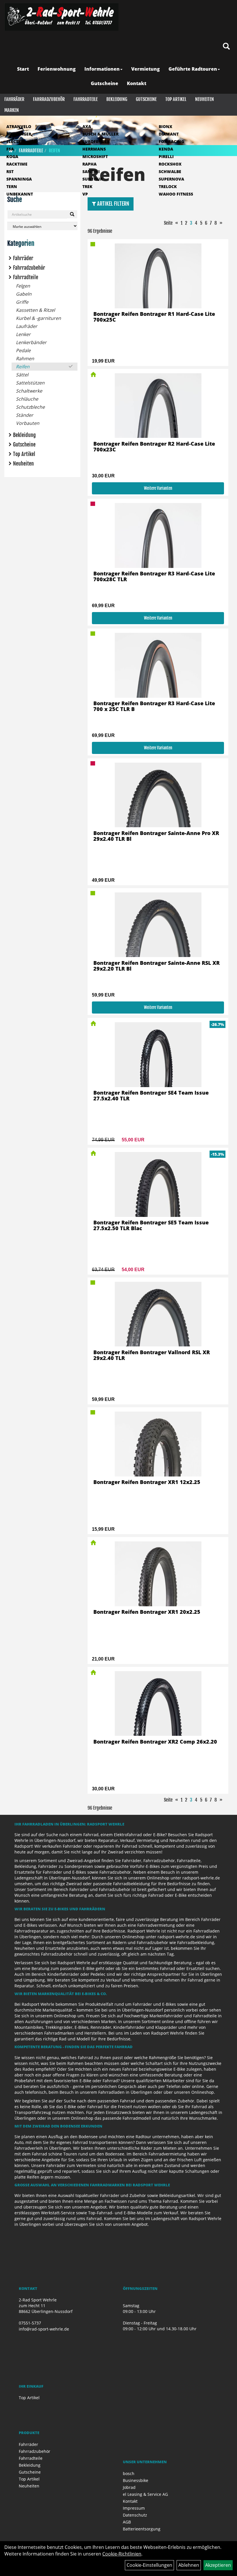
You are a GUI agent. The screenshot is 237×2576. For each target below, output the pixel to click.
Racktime (17, 164)
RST (10, 171)
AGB (127, 2522)
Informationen (102, 69)
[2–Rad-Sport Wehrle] (61, 17)
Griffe (22, 302)
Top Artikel (176, 99)
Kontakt (137, 83)
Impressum (134, 2508)
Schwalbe (170, 171)
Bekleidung (117, 99)
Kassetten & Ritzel (35, 310)
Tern (12, 186)
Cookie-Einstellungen (149, 2565)
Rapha (89, 164)
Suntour (92, 179)
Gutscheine (104, 83)
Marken (12, 110)
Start (23, 69)
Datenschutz (135, 2515)
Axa (87, 126)
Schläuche (27, 399)
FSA (10, 149)
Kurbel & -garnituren (38, 318)
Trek (87, 186)
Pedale (23, 350)
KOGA (12, 156)
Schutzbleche (30, 407)
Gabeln (24, 294)
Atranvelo (19, 126)
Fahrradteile (86, 99)
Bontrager (19, 134)
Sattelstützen (30, 383)
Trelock (168, 186)
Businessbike (136, 2480)
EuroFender (96, 141)
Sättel (22, 375)
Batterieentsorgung (142, 2529)
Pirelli (166, 156)
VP (85, 194)
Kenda (166, 149)
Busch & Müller (100, 134)
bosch (129, 2473)
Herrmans (94, 149)
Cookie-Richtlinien (122, 2554)
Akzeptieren (218, 2565)
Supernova (171, 179)
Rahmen (25, 359)
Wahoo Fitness (176, 194)
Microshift (95, 156)
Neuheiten (204, 99)
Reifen (23, 367)
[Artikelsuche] (226, 47)
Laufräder (27, 326)
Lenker (23, 334)
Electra (15, 141)
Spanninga (19, 179)
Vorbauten (28, 423)
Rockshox (170, 164)
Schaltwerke (29, 391)
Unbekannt (20, 194)
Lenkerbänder (31, 342)
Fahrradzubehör (49, 99)
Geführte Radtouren (193, 69)
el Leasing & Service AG (145, 2494)
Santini (91, 171)
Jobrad (129, 2487)
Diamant (169, 134)
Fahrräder (14, 99)
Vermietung (146, 69)
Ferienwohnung (57, 69)
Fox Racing (171, 141)
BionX (165, 126)
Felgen (23, 286)
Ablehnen (189, 2565)
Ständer (25, 415)
